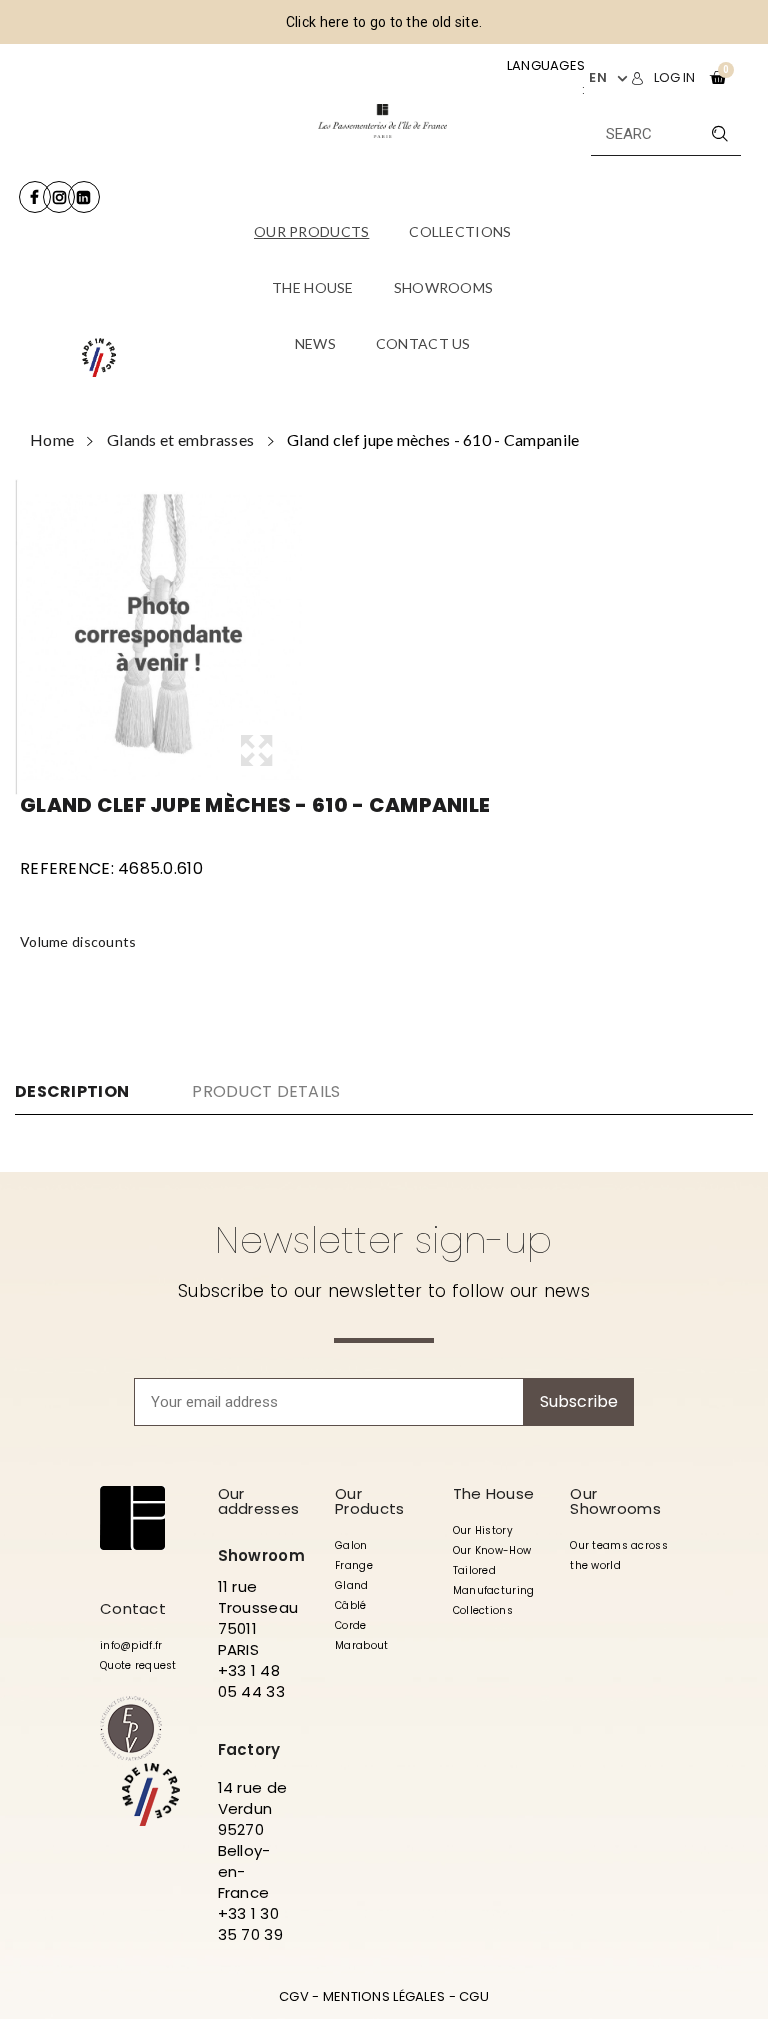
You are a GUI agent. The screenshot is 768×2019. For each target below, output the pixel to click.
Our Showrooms (615, 1501)
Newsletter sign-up (383, 1240)
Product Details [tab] (266, 1091)
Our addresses (259, 1501)
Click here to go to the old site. (384, 22)
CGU (474, 1996)
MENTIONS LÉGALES (384, 1996)
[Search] (719, 133)
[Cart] (718, 78)
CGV (294, 1996)
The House (494, 1493)
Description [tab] (72, 1092)
